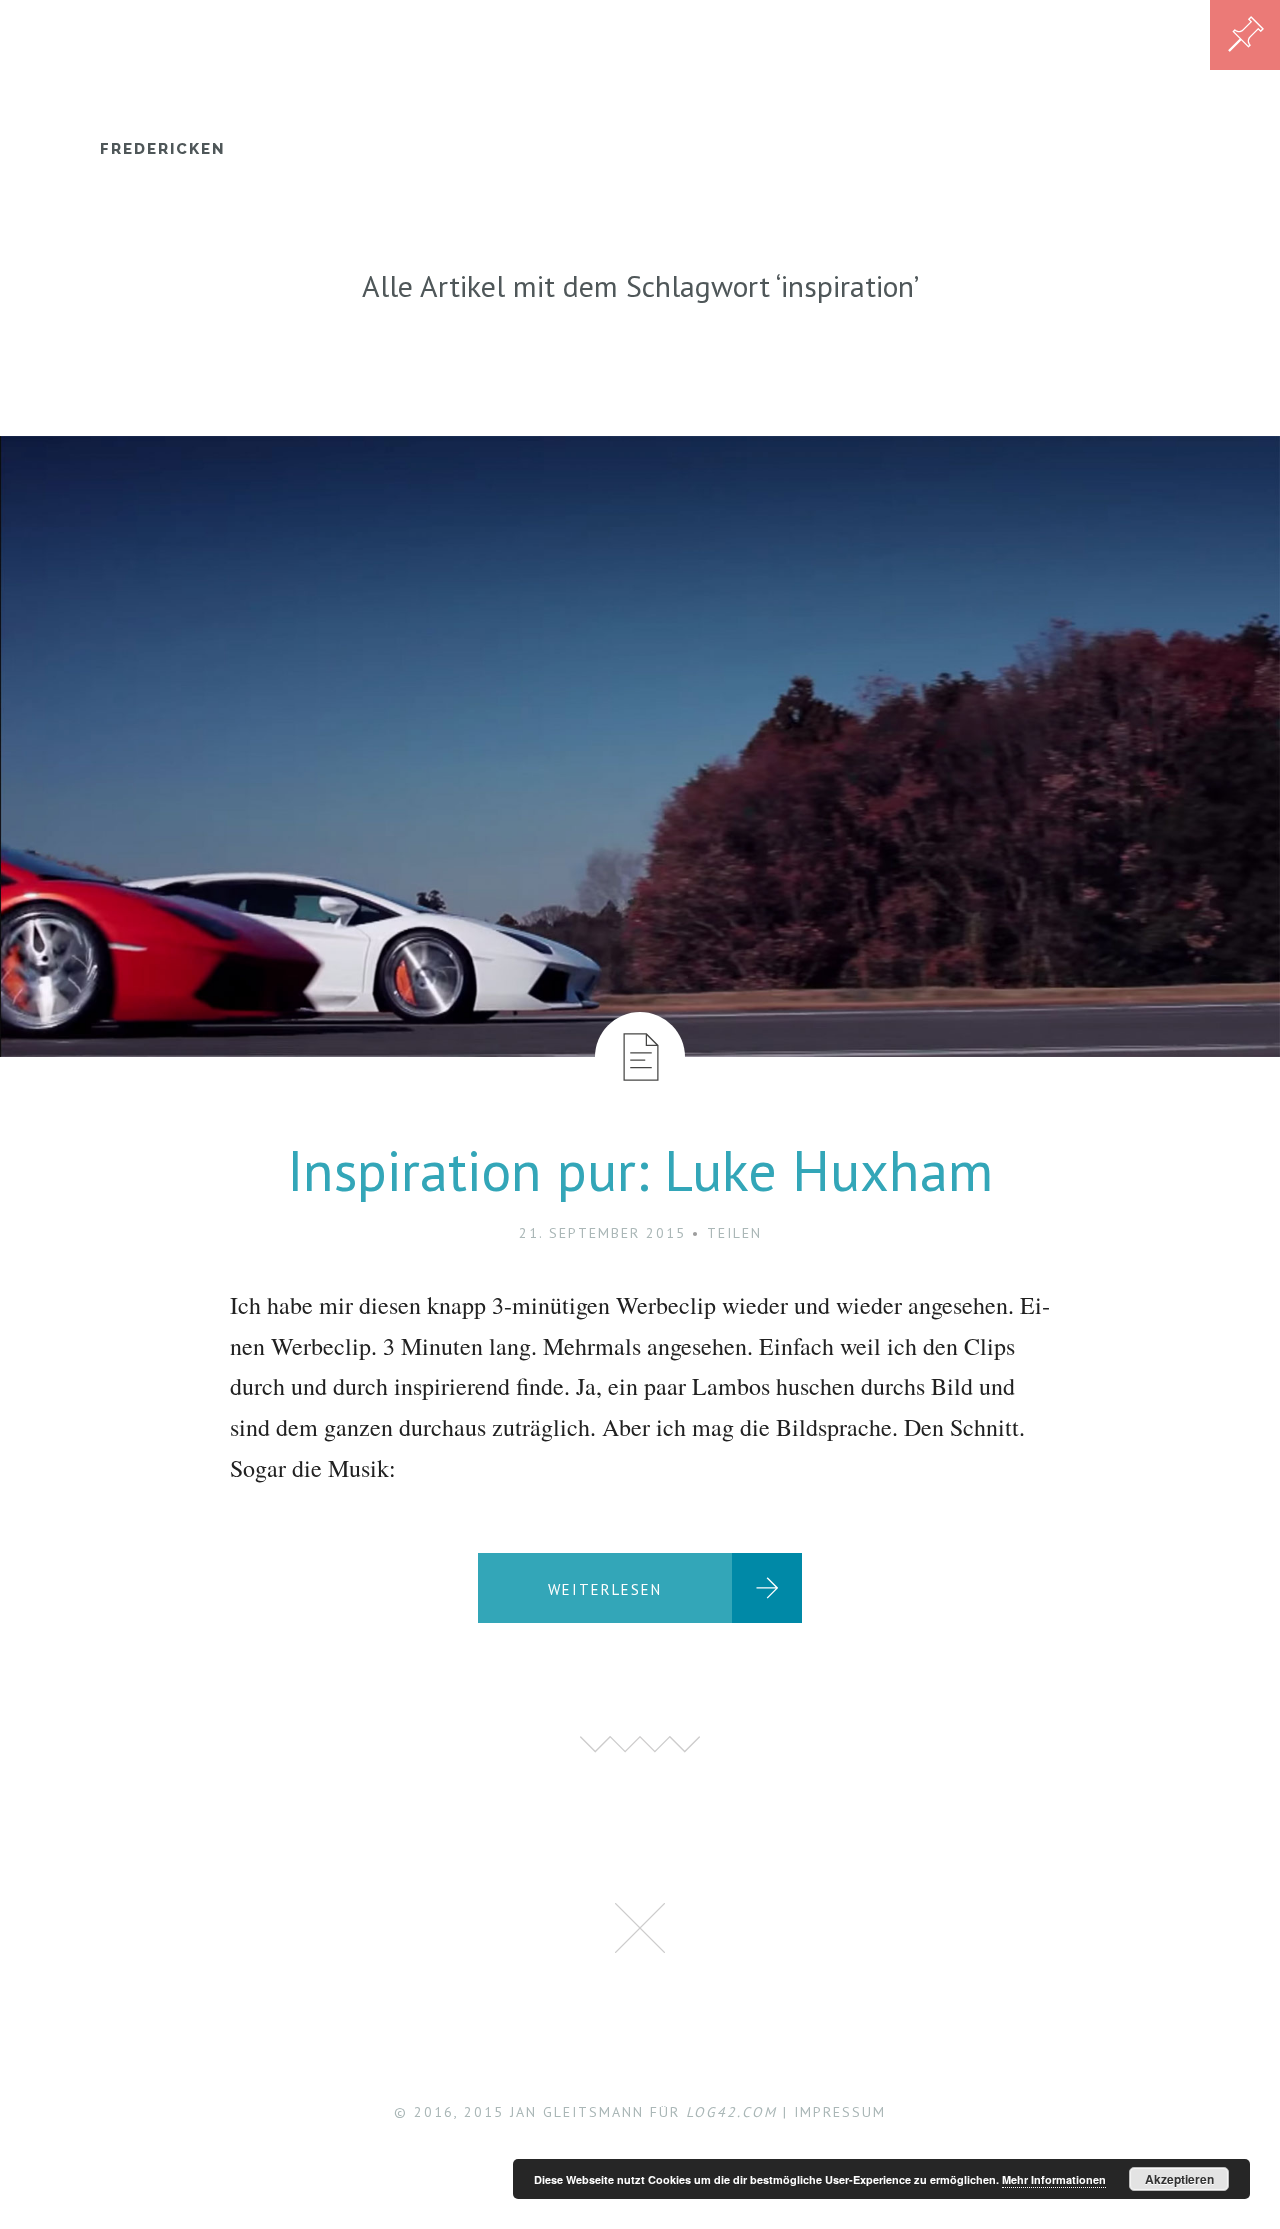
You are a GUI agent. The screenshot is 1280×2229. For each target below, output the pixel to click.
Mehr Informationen (1054, 2179)
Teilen (734, 1233)
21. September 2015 (602, 1233)
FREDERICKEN (162, 149)
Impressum (840, 2112)
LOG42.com (731, 2112)
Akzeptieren (1179, 2179)
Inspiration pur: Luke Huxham (640, 1170)
